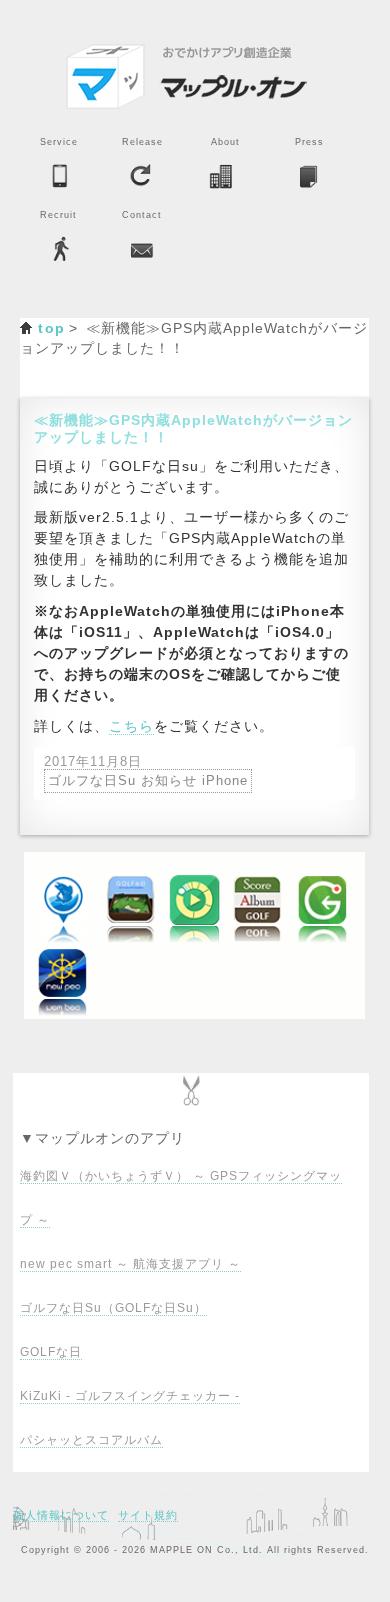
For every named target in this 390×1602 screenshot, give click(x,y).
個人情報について (61, 1515)
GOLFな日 (51, 1352)
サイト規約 (148, 1515)
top (51, 328)
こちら (131, 726)
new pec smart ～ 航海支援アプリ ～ (130, 1264)
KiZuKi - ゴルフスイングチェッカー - (130, 1396)
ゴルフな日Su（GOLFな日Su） (113, 1308)
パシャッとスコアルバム (91, 1440)
